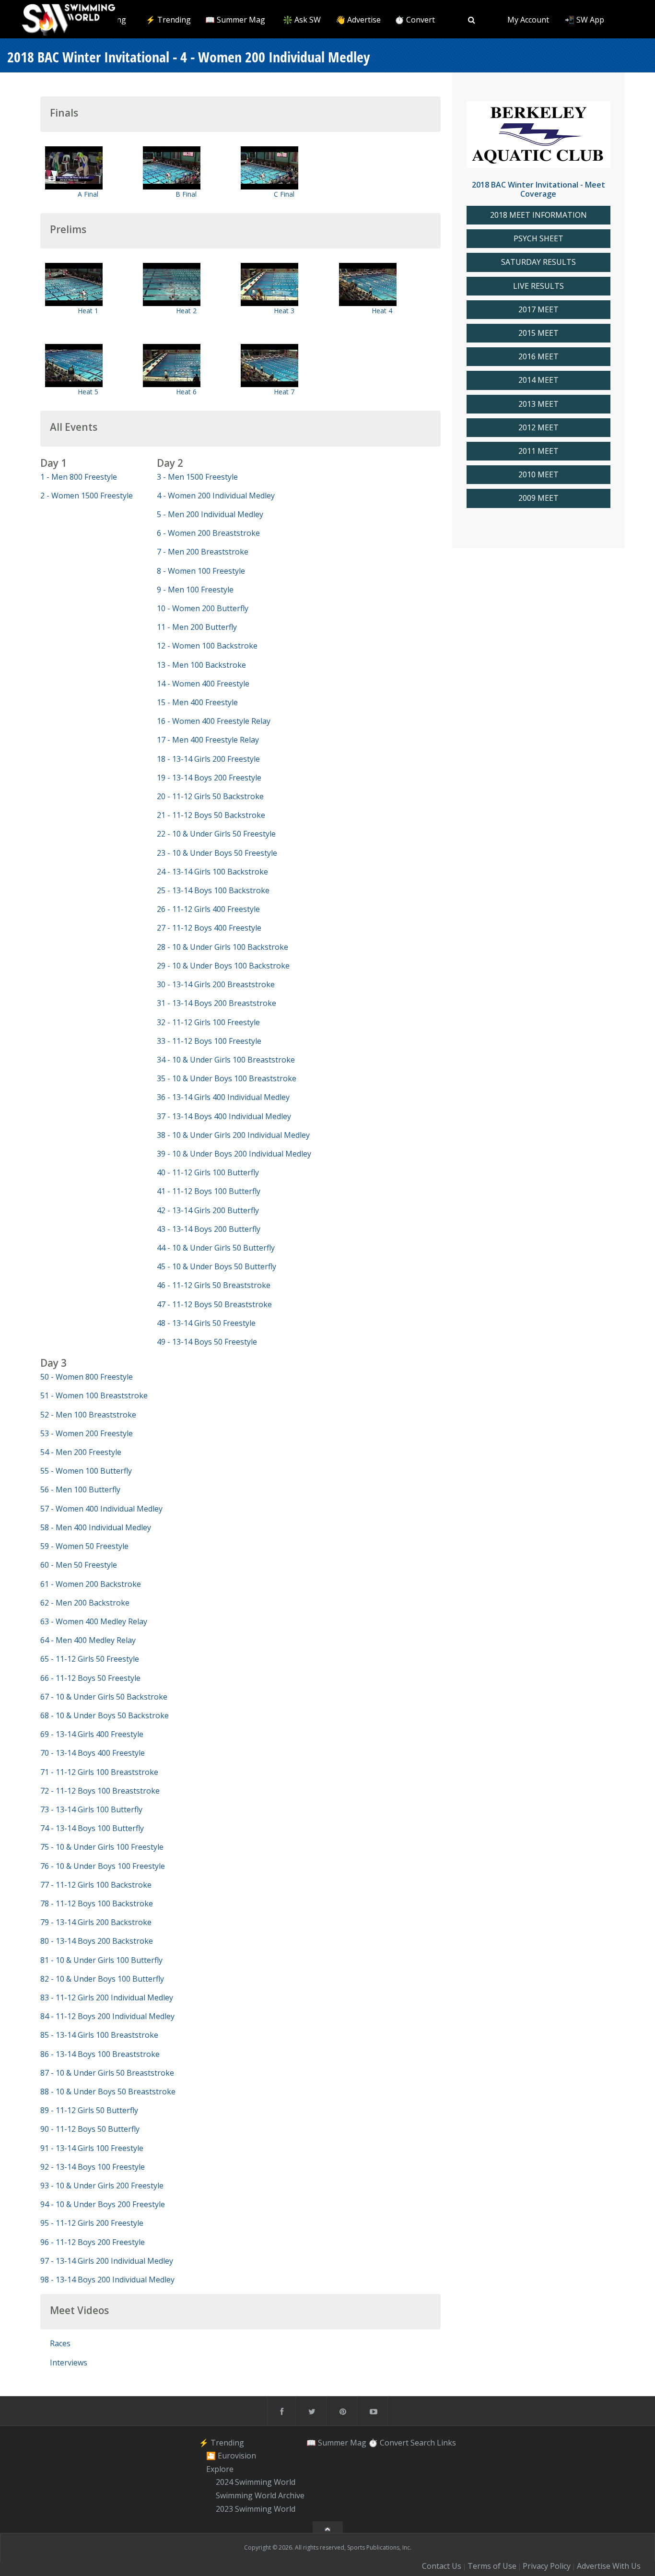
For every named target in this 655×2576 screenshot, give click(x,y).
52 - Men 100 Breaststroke (88, 1415)
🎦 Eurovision (231, 2456)
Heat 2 (186, 311)
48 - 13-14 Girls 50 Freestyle (206, 1323)
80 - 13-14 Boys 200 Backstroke (97, 1941)
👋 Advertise (358, 20)
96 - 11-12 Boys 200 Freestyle (93, 2242)
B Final (186, 194)
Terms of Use (492, 2566)
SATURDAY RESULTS (538, 262)
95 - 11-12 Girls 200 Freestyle (92, 2223)
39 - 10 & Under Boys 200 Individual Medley (234, 1154)
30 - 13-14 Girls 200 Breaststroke (216, 984)
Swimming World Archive (260, 2495)
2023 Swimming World (256, 2509)
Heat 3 (284, 311)
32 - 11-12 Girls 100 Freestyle (208, 1022)
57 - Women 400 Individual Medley (101, 1509)
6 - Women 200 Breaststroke (208, 533)
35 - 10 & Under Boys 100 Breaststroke (227, 1078)
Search (423, 2442)
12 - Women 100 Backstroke (207, 646)
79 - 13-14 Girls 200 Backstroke (96, 1922)
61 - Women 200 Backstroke (91, 1584)
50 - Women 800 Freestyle (87, 1377)
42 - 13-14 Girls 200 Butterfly (208, 1210)
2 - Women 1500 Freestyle (87, 496)
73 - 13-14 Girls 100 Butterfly (91, 1809)
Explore (220, 2469)
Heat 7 (284, 392)
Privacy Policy (547, 2566)
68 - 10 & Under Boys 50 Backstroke (105, 1715)
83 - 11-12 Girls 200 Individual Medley (107, 1997)
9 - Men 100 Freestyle (195, 590)
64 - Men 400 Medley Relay (88, 1640)
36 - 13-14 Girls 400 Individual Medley (223, 1097)
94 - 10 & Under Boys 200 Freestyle (103, 2204)
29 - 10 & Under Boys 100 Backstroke (223, 966)
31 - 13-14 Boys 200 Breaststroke (216, 1003)
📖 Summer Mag (235, 20)
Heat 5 (88, 392)
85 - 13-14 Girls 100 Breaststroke (99, 2035)
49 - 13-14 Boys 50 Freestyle (207, 1342)
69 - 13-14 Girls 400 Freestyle (92, 1734)
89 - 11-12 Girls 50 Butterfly (89, 2110)
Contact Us (442, 2566)
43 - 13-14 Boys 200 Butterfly (209, 1229)
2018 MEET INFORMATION (538, 215)
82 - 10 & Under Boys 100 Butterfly (102, 1979)
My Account (528, 20)
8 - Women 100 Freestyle (201, 571)
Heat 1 (88, 311)
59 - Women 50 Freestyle (84, 1546)
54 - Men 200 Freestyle (81, 1452)
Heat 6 (186, 392)
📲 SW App (585, 20)
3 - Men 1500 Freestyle (197, 477)
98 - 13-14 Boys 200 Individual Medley (107, 2280)
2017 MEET (538, 310)
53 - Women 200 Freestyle (87, 1433)
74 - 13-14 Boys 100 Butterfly (92, 1828)
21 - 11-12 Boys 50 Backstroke (211, 815)
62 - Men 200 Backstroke (85, 1603)
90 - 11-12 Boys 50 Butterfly (90, 2129)
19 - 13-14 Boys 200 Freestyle (209, 778)
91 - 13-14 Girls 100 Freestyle (92, 2148)
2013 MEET (538, 404)
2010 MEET (538, 475)
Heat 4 (382, 311)
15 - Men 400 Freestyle (197, 702)
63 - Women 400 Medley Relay (94, 1621)
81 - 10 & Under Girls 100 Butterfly (101, 1960)
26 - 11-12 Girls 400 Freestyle (208, 909)
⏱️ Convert (415, 20)
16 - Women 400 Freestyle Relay (214, 721)
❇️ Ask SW (302, 20)
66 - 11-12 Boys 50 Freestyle (90, 1678)
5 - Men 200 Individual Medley (210, 514)
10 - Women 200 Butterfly (203, 608)
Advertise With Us (609, 2566)
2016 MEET (538, 357)
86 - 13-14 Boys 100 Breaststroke (100, 2054)
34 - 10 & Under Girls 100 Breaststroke (226, 1060)
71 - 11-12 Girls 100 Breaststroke (99, 1772)
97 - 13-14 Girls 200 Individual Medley (107, 2261)
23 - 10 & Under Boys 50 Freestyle (217, 853)
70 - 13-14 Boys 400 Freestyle (93, 1753)
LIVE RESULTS (538, 286)
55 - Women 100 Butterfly (86, 1471)
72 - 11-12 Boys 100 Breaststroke (100, 1791)
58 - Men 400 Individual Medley (96, 1527)
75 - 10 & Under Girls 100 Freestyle (102, 1847)
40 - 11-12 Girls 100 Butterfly (208, 1172)
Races (60, 2343)
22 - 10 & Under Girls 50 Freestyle (216, 834)
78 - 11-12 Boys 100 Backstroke (97, 1903)
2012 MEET (538, 428)
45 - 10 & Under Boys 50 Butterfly (216, 1266)
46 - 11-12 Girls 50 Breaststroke (214, 1285)
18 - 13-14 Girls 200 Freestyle (208, 759)
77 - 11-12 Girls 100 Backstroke (96, 1885)
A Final (88, 194)
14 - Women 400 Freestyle (203, 684)
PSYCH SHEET (538, 239)
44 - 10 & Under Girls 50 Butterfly (216, 1248)
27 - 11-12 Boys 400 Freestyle (209, 928)
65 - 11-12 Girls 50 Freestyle (90, 1659)
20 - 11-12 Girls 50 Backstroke (210, 796)
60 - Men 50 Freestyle (79, 1565)
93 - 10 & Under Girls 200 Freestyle (102, 2186)
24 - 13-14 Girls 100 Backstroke (212, 872)
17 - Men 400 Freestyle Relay (208, 740)
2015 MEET (538, 333)
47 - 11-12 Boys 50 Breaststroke (214, 1304)
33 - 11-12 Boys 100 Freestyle (209, 1041)
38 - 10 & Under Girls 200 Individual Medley (233, 1135)
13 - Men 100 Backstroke (201, 665)
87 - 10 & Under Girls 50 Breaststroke (107, 2073)
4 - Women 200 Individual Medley (216, 496)
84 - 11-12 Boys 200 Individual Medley (107, 2016)
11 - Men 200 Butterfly (197, 627)
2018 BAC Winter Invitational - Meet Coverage (538, 189)
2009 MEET (538, 498)
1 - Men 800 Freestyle (79, 477)
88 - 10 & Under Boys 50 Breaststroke (108, 2092)
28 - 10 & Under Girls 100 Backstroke (222, 947)
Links (446, 2442)
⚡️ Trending (168, 20)
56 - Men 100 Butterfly (80, 1489)
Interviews (69, 2363)
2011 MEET (538, 451)
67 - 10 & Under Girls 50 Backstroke (104, 1697)
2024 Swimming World (256, 2482)
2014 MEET (538, 380)
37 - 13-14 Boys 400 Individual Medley (224, 1116)
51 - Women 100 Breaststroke (94, 1395)
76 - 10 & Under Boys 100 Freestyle (103, 1866)
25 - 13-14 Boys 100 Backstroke (213, 890)
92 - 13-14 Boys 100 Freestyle (93, 2167)
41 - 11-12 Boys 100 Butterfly (209, 1191)
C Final (284, 194)
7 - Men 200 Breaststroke (203, 552)
